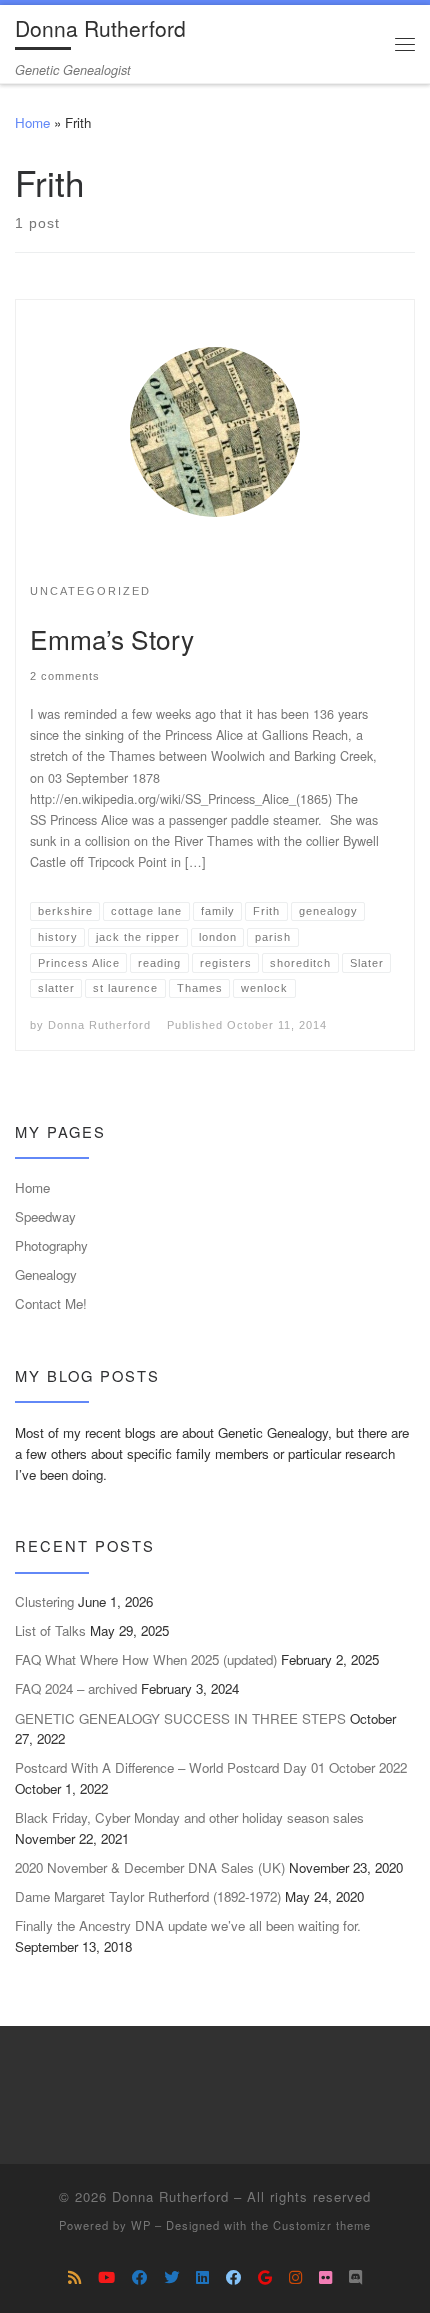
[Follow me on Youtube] (106, 2277)
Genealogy (46, 1274)
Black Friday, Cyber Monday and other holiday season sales (189, 1817)
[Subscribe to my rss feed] (74, 2277)
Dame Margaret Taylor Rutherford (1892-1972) (148, 1896)
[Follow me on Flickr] (325, 2277)
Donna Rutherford (99, 1025)
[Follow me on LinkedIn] (202, 2277)
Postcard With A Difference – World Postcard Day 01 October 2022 (211, 1767)
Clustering (44, 1601)
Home (32, 122)
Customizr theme (322, 2225)
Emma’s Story (112, 638)
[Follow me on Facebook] (233, 2277)
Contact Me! (51, 1303)
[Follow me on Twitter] (171, 2277)
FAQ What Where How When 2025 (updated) (146, 1659)
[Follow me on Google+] (265, 2277)
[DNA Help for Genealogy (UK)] (139, 2277)
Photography (51, 1245)
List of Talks (50, 1630)
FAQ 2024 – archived (76, 1688)
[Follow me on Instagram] (295, 2277)
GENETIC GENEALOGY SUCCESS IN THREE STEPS (180, 1718)
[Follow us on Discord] (355, 2277)
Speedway (45, 1216)
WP (141, 2225)
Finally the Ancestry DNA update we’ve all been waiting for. (188, 1925)
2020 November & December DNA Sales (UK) (150, 1867)
